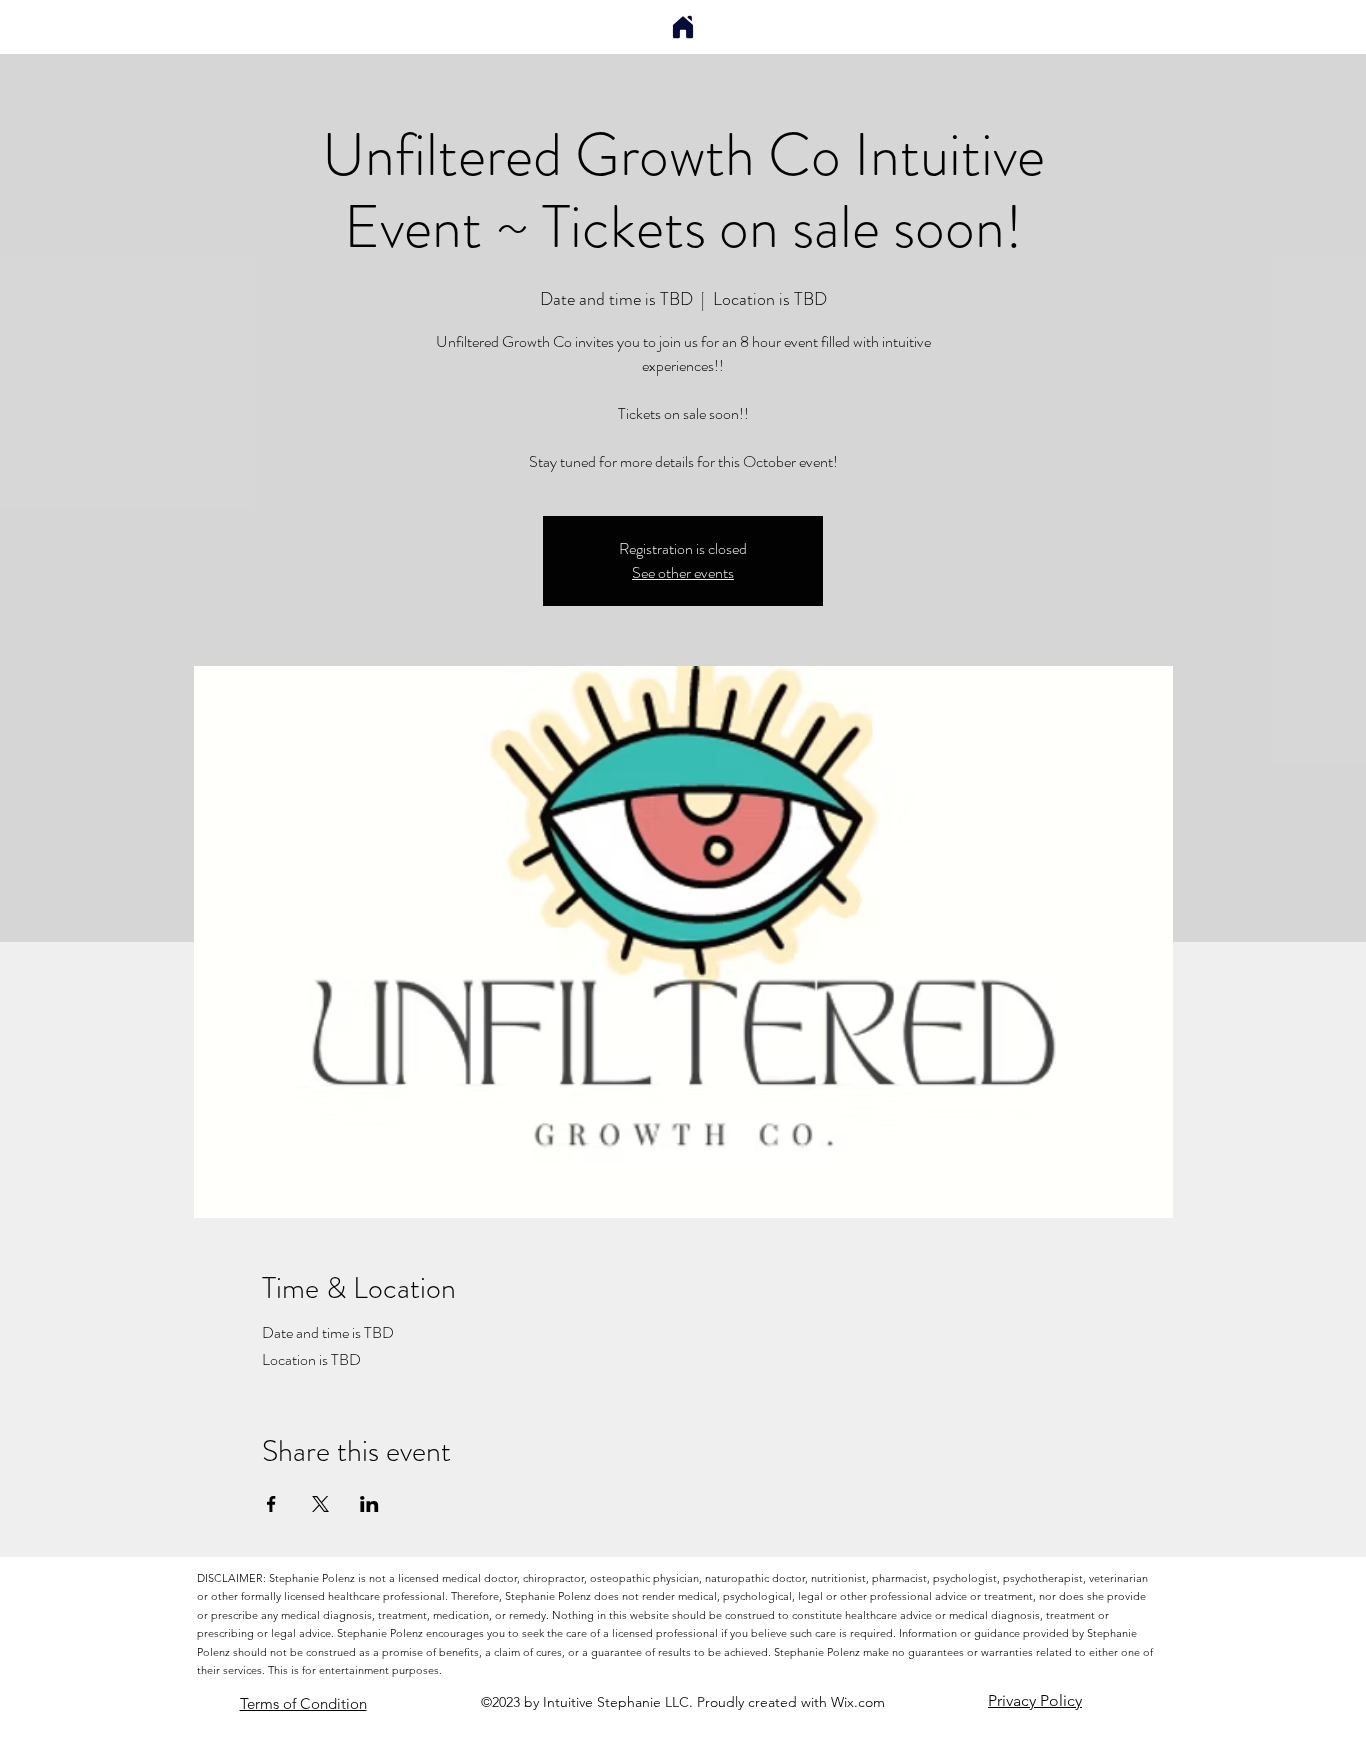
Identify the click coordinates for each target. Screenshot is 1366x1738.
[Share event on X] (320, 1504)
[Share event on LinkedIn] (369, 1504)
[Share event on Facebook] (271, 1504)
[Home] (683, 27)
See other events (683, 572)
